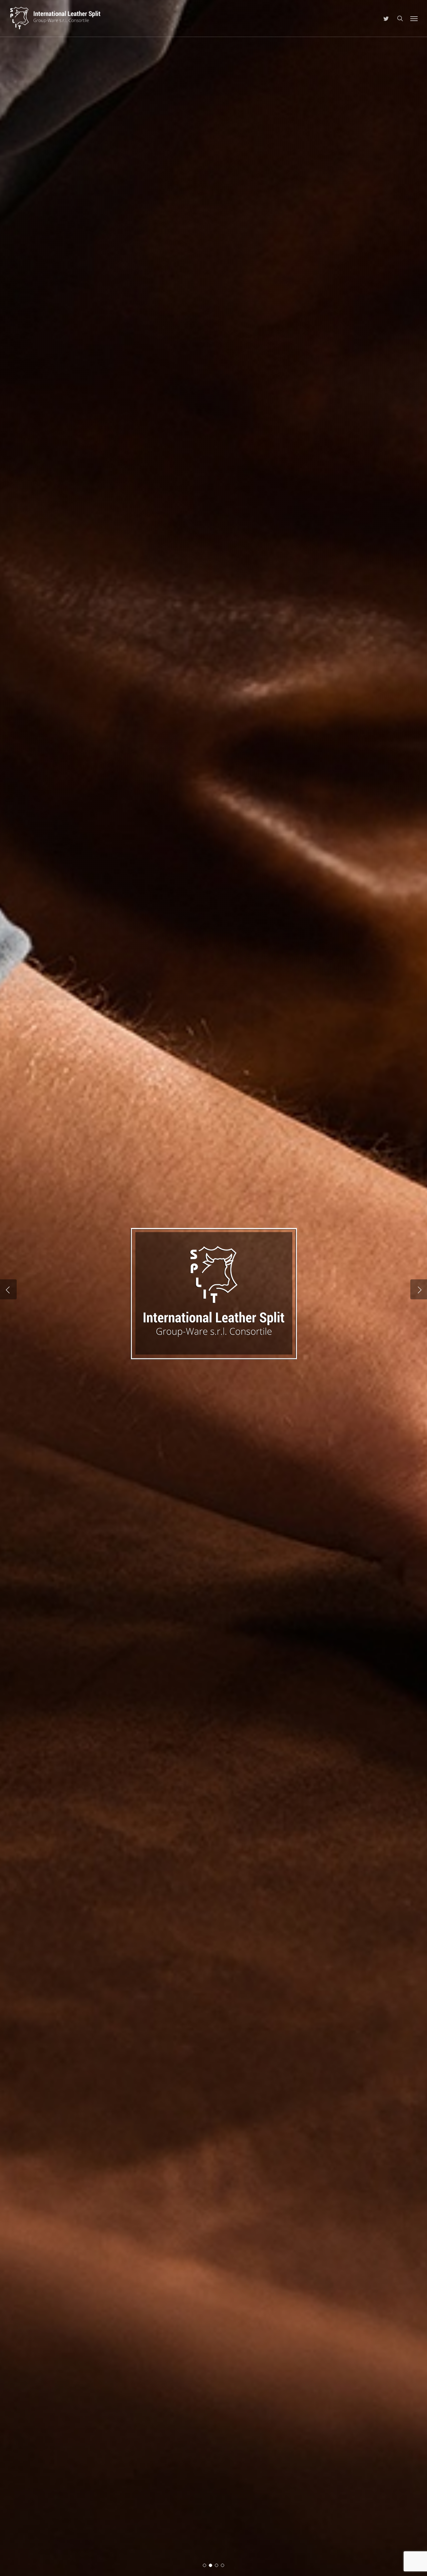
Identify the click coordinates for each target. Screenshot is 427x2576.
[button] (414, 18)
